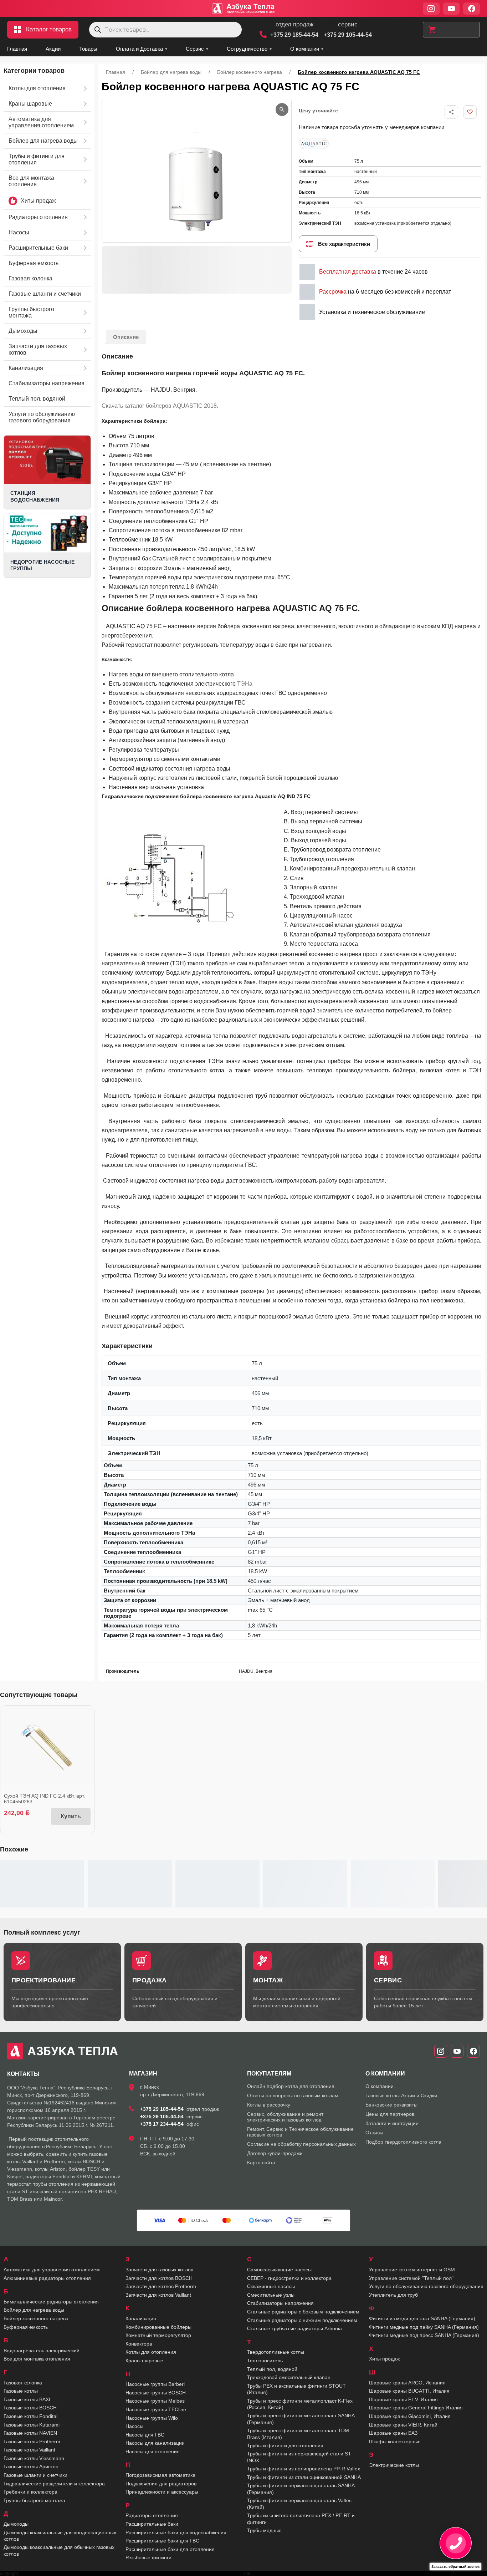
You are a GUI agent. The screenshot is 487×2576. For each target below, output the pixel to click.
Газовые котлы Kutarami (32, 2425)
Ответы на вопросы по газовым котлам (293, 2095)
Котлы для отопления (151, 2352)
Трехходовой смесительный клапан (289, 2377)
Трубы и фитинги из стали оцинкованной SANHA (304, 2477)
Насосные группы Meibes (155, 2401)
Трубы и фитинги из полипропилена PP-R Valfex (304, 2469)
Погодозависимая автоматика (160, 2475)
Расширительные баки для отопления (170, 2549)
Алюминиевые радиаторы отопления (47, 2278)
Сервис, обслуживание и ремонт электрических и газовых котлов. (285, 2117)
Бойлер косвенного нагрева (250, 72)
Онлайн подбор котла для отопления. (291, 2086)
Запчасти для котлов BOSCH (159, 2278)
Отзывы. (375, 2133)
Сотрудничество (247, 49)
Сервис (195, 49)
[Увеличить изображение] (282, 110)
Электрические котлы (394, 2465)
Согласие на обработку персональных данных (301, 2144)
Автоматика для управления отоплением (52, 2270)
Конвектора (139, 2344)
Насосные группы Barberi (155, 2384)
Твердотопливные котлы (276, 2352)
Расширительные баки (152, 2524)
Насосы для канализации (155, 2443)
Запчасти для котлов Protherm (161, 2286)
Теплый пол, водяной (272, 2369)
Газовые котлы (21, 2391)
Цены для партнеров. (391, 2114)
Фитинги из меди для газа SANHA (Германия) (422, 2318)
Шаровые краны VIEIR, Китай (403, 2425)
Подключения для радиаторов (161, 2484)
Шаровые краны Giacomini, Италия (410, 2416)
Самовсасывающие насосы (279, 2270)
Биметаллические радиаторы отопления (51, 2302)
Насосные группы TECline (156, 2409)
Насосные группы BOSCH (156, 2393)
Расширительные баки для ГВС (162, 2541)
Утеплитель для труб (393, 2295)
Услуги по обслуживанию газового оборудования (426, 2286)
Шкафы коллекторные (395, 2442)
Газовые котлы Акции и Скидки (401, 2095)
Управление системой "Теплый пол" (411, 2278)
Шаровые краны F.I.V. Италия (403, 2399)
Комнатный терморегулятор (158, 2335)
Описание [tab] (126, 337)
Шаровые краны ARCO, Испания (407, 2383)
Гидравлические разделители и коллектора (54, 2484)
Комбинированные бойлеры (158, 2327)
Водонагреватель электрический (42, 2351)
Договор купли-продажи (275, 2153)
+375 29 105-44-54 (348, 35)
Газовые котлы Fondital (30, 2416)
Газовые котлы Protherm (32, 2442)
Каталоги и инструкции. (393, 2123)
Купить (71, 1816)
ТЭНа (245, 684)
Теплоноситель (265, 2361)
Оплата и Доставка (139, 49)
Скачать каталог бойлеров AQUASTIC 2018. (160, 406)
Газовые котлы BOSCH (30, 2408)
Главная (17, 49)
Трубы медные (264, 2530)
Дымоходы (16, 2524)
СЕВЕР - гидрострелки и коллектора (289, 2278)
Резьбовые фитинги (148, 2557)
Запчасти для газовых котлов (159, 2270)
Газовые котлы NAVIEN (30, 2433)
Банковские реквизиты (391, 2105)
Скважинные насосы (271, 2286)
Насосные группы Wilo (152, 2418)
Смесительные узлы (271, 2295)
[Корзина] (451, 30)
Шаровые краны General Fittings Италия (416, 2408)
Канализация (141, 2318)
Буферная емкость (26, 2327)
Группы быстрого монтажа (34, 2500)
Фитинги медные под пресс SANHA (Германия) (424, 2335)
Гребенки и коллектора (30, 2492)
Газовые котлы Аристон (31, 2466)
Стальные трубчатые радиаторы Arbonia (294, 2328)
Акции (53, 49)
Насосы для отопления (153, 2451)
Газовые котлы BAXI (27, 2399)
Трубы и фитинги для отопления (285, 2445)
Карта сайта (261, 2163)
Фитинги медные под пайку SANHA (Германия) (424, 2327)
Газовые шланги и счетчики (35, 2475)
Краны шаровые (144, 2361)
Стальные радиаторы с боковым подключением (303, 2312)
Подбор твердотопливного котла (403, 2142)
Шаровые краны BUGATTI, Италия (409, 2391)
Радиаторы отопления (152, 2515)
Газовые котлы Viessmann (34, 2458)
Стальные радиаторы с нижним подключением (302, 2320)
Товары (88, 49)
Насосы (134, 2426)
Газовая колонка (23, 2383)
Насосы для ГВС (145, 2435)
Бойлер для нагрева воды (171, 72)
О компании (305, 49)
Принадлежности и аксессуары (162, 2492)
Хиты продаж (384, 2359)
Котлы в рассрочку (269, 2105)
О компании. (380, 2086)
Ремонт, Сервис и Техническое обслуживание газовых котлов (300, 2132)
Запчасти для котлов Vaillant (158, 2295)
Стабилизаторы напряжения (280, 2303)
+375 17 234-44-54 (162, 2124)
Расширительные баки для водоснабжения (176, 2532)
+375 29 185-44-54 (294, 35)
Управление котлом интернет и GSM (412, 2270)
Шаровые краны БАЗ (393, 2433)
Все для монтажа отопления (37, 2359)
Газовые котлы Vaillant (29, 2450)
